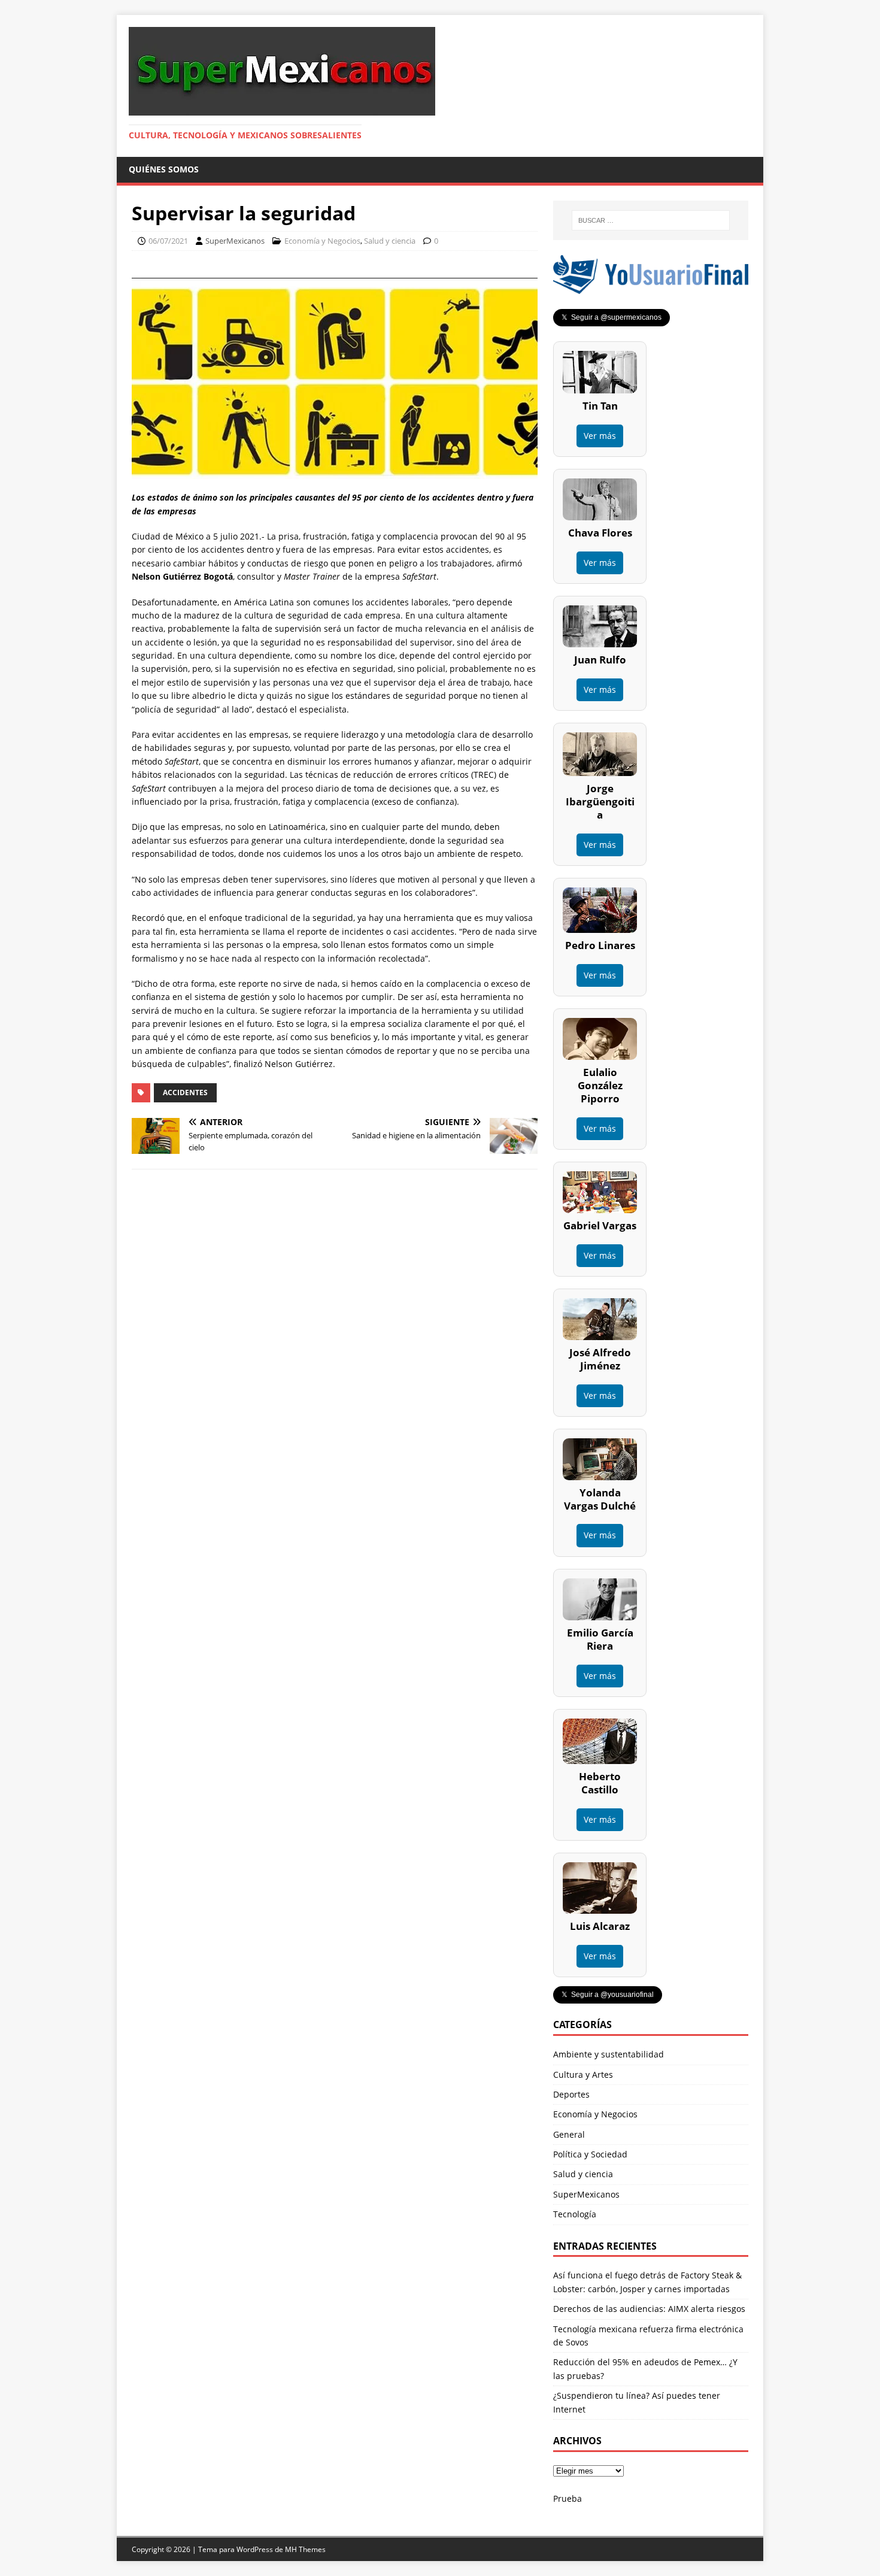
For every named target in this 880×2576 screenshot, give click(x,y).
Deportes (571, 2094)
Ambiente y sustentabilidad (609, 2054)
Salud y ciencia (390, 241)
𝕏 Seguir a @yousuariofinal (608, 1995)
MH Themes (305, 2549)
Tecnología (575, 2214)
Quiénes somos (164, 169)
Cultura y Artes (583, 2075)
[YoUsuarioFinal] (651, 287)
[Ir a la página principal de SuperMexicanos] (282, 109)
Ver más (600, 436)
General (569, 2134)
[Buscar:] (651, 220)
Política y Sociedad (590, 2154)
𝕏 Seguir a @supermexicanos (612, 317)
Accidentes (185, 1092)
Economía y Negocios (322, 241)
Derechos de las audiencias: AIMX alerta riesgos (649, 2309)
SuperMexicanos (235, 241)
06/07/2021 (168, 241)
